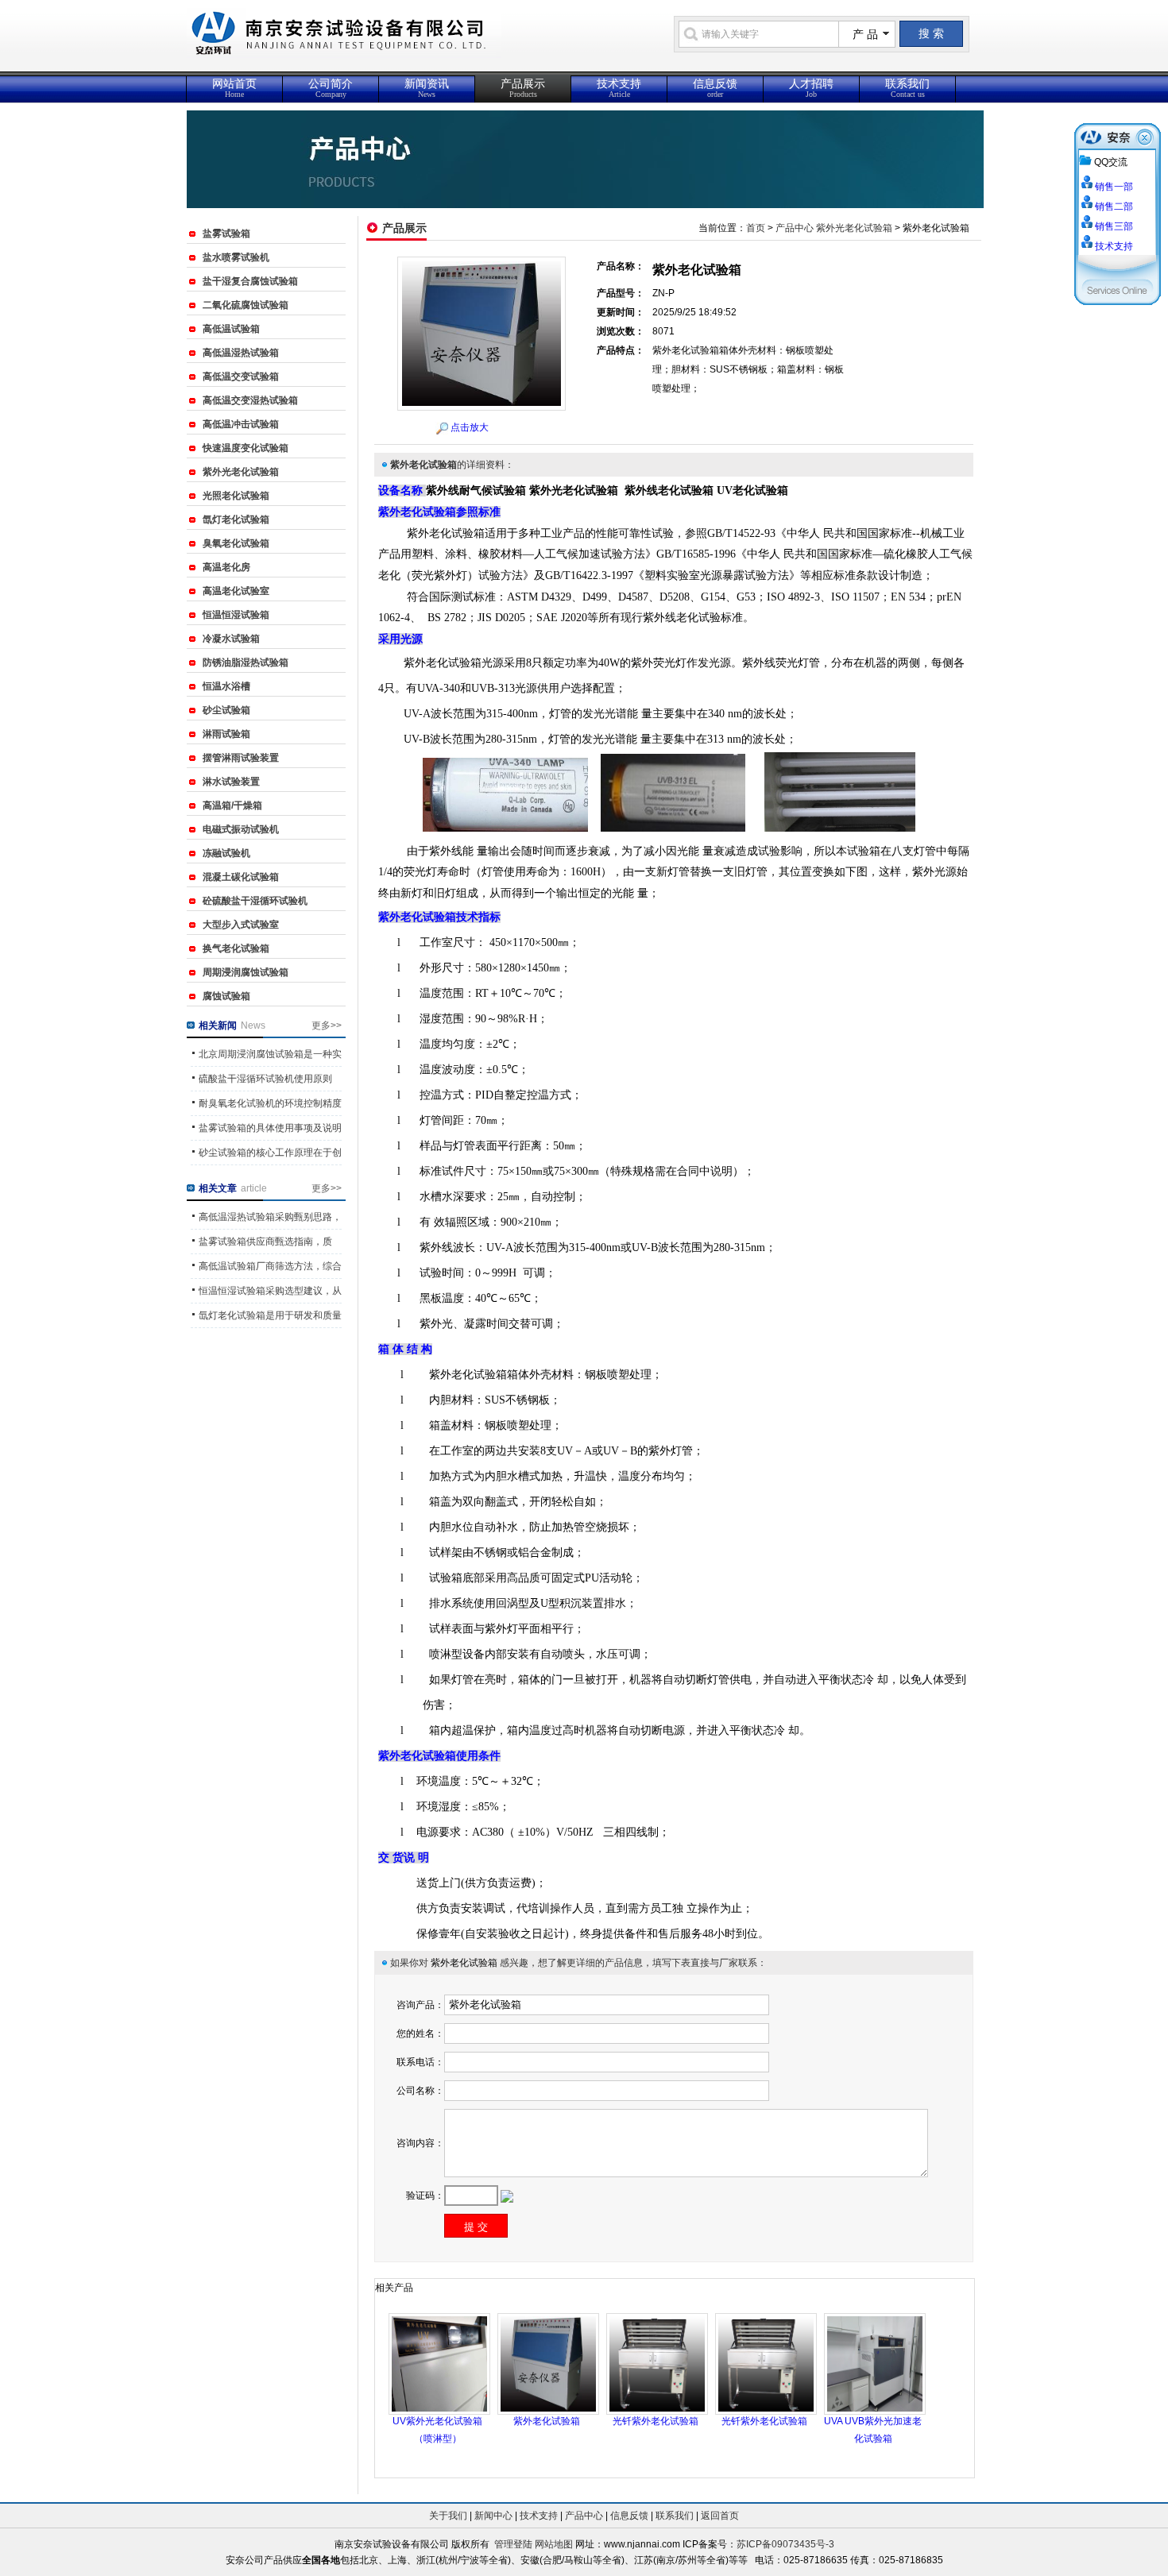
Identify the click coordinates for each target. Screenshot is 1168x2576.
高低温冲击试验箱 (241, 424)
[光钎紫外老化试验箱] (657, 2363)
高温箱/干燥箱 (232, 805)
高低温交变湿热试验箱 (250, 400)
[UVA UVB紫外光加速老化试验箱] (875, 2363)
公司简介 (331, 88)
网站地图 (554, 2544)
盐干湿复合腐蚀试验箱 (250, 281)
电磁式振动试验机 (241, 829)
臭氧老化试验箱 (236, 543)
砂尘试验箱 (226, 710)
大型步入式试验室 (241, 925)
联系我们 (907, 88)
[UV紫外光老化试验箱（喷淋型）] (439, 2363)
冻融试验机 (226, 853)
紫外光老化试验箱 (241, 472)
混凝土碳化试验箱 (241, 877)
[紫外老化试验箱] (548, 2363)
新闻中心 (493, 2516)
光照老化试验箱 (236, 496)
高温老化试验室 (236, 591)
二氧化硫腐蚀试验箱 (246, 305)
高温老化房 (226, 567)
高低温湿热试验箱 (241, 353)
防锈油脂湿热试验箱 (246, 662)
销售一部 (1114, 187)
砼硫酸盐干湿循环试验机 (255, 901)
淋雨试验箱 (226, 734)
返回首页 (720, 2516)
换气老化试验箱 (236, 948)
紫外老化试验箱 (547, 2421)
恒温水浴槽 (226, 686)
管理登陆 (513, 2544)
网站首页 (234, 88)
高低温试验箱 (231, 329)
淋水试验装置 (231, 782)
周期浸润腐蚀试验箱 (246, 972)
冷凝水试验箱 (231, 639)
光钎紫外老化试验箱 (656, 2421)
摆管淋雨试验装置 (241, 758)
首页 (756, 228)
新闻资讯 (427, 88)
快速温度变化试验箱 (246, 448)
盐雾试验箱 (226, 234)
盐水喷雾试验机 (236, 257)
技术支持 (619, 88)
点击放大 (470, 427)
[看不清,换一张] (507, 2196)
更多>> (327, 1025)
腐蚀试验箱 (226, 996)
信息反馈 (715, 88)
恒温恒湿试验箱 (236, 615)
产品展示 (523, 88)
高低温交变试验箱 (241, 377)
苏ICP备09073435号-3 (785, 2544)
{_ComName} (416, 42)
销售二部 (1114, 207)
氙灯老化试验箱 (236, 519)
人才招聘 (811, 88)
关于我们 (448, 2516)
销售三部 (1114, 226)
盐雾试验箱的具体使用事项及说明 (270, 1128)
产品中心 (795, 228)
